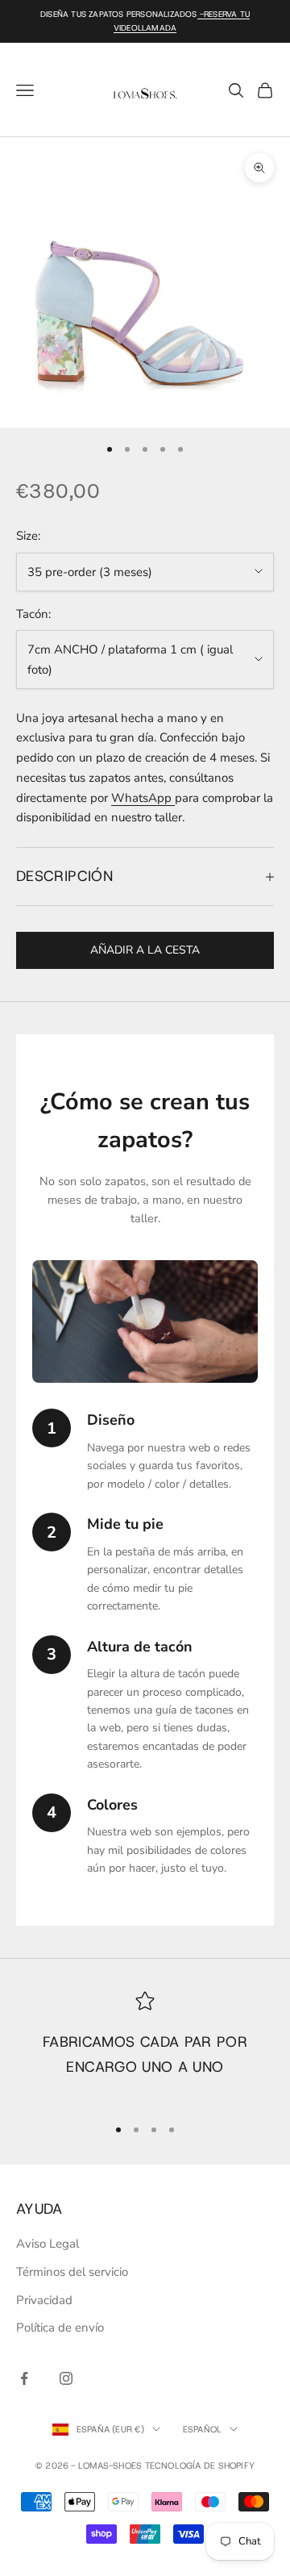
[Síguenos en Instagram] (66, 2378)
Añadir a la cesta (145, 950)
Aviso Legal (48, 2244)
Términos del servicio (72, 2272)
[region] (145, 2046)
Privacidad (44, 2300)
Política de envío (60, 2328)
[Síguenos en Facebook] (24, 2378)
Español (203, 2429)
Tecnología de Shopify (200, 2465)
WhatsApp (143, 798)
